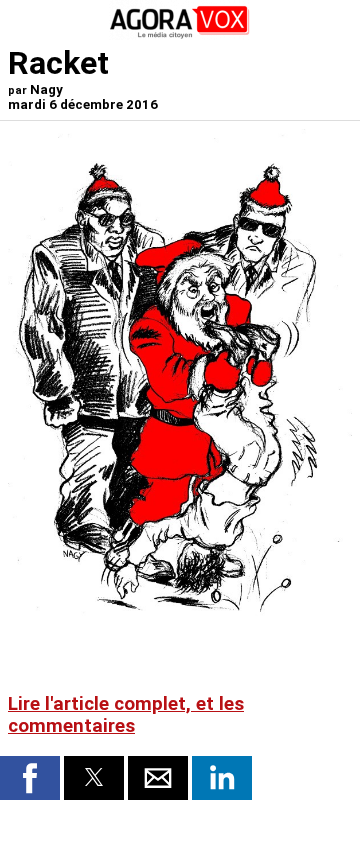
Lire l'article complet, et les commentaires (126, 715)
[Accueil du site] (180, 34)
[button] (30, 778)
